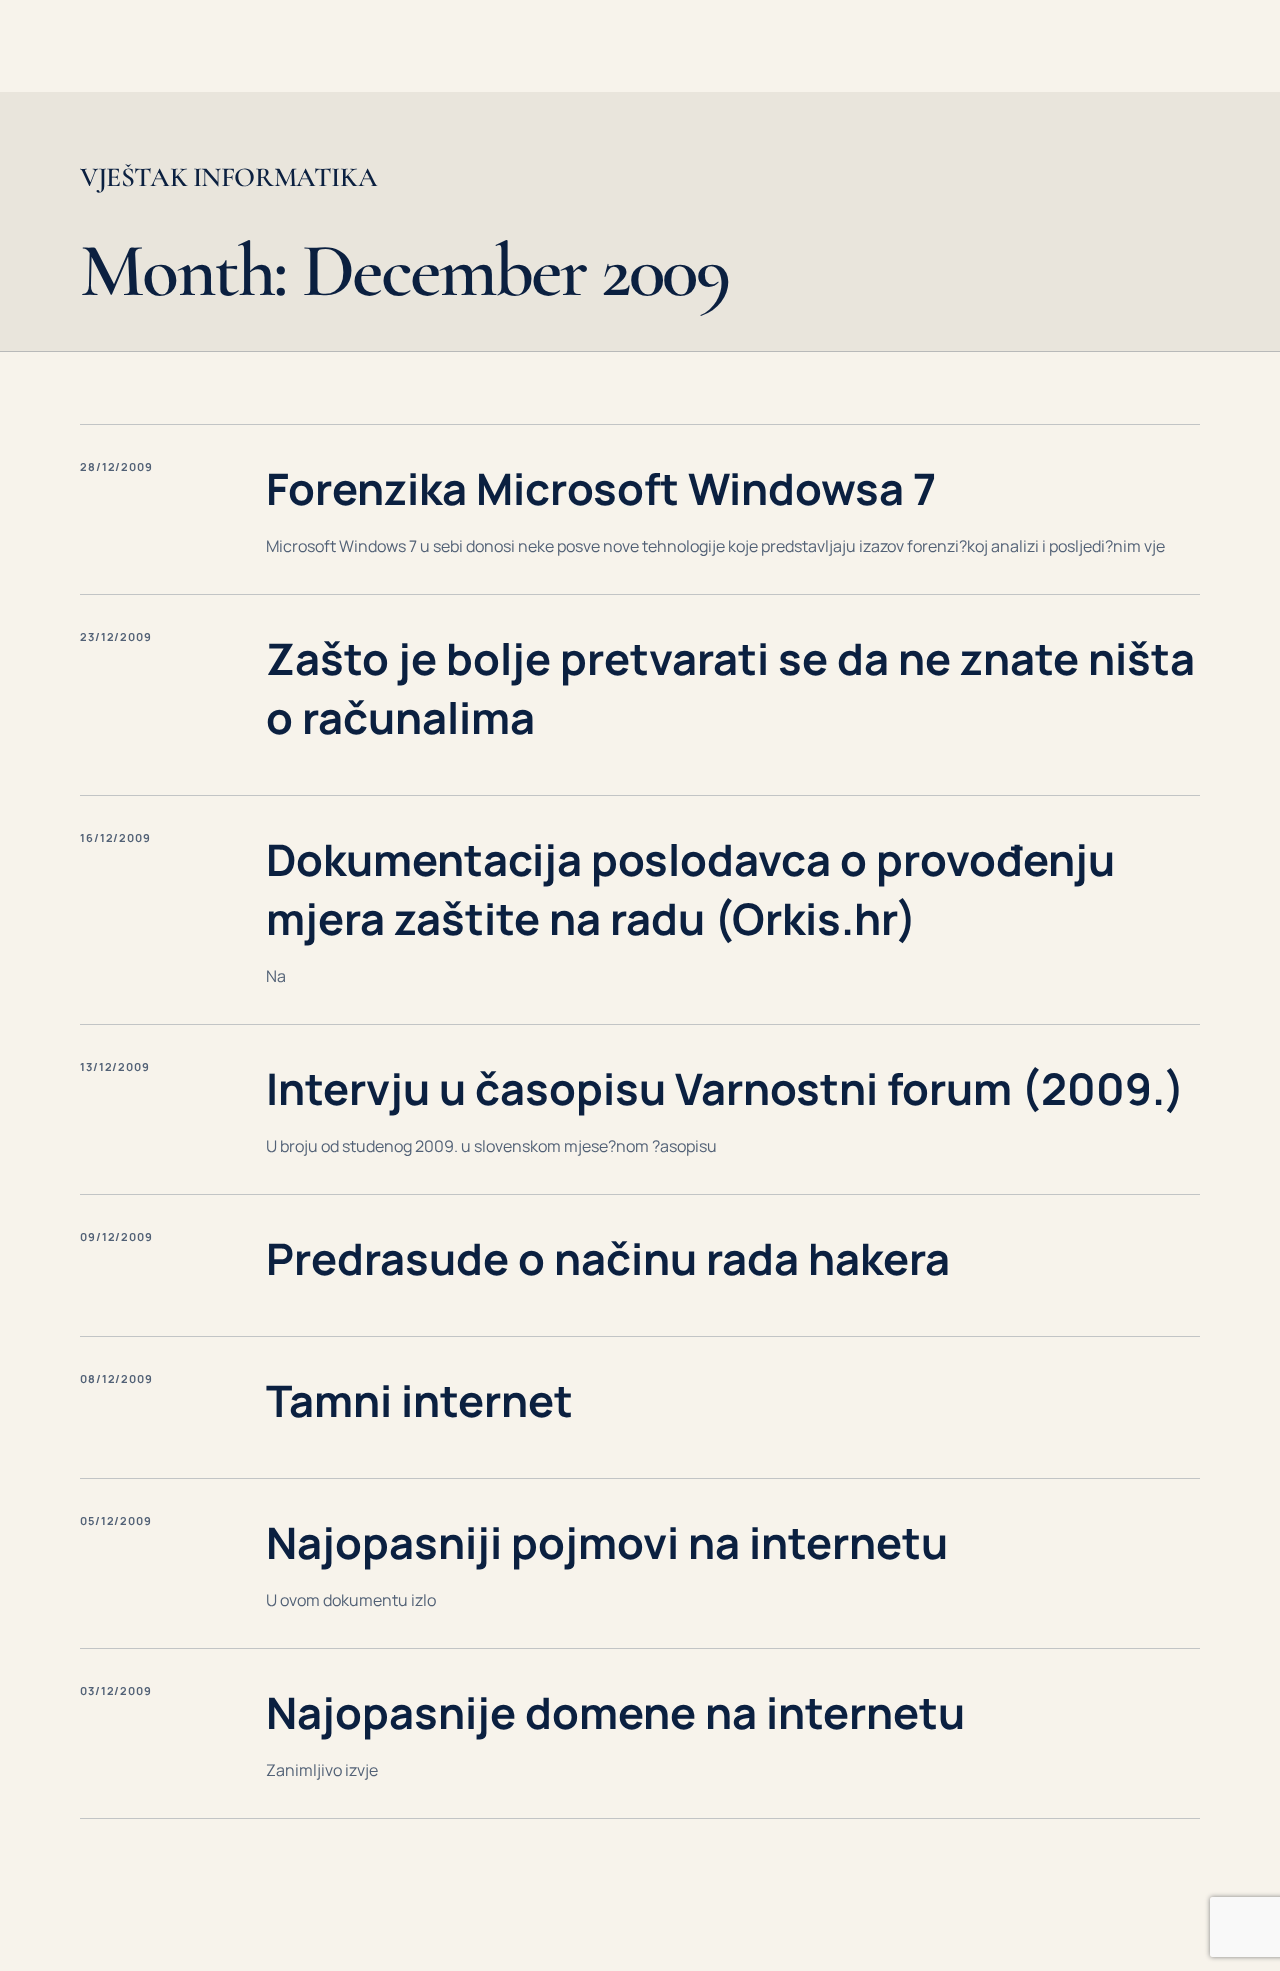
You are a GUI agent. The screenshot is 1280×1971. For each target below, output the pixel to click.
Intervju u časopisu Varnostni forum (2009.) (725, 1088)
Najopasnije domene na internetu (615, 1712)
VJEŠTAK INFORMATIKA (228, 178)
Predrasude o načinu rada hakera (608, 1258)
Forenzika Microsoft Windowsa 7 (601, 488)
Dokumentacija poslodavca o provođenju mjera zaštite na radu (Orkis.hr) (690, 889)
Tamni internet (419, 1400)
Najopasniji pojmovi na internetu (607, 1542)
